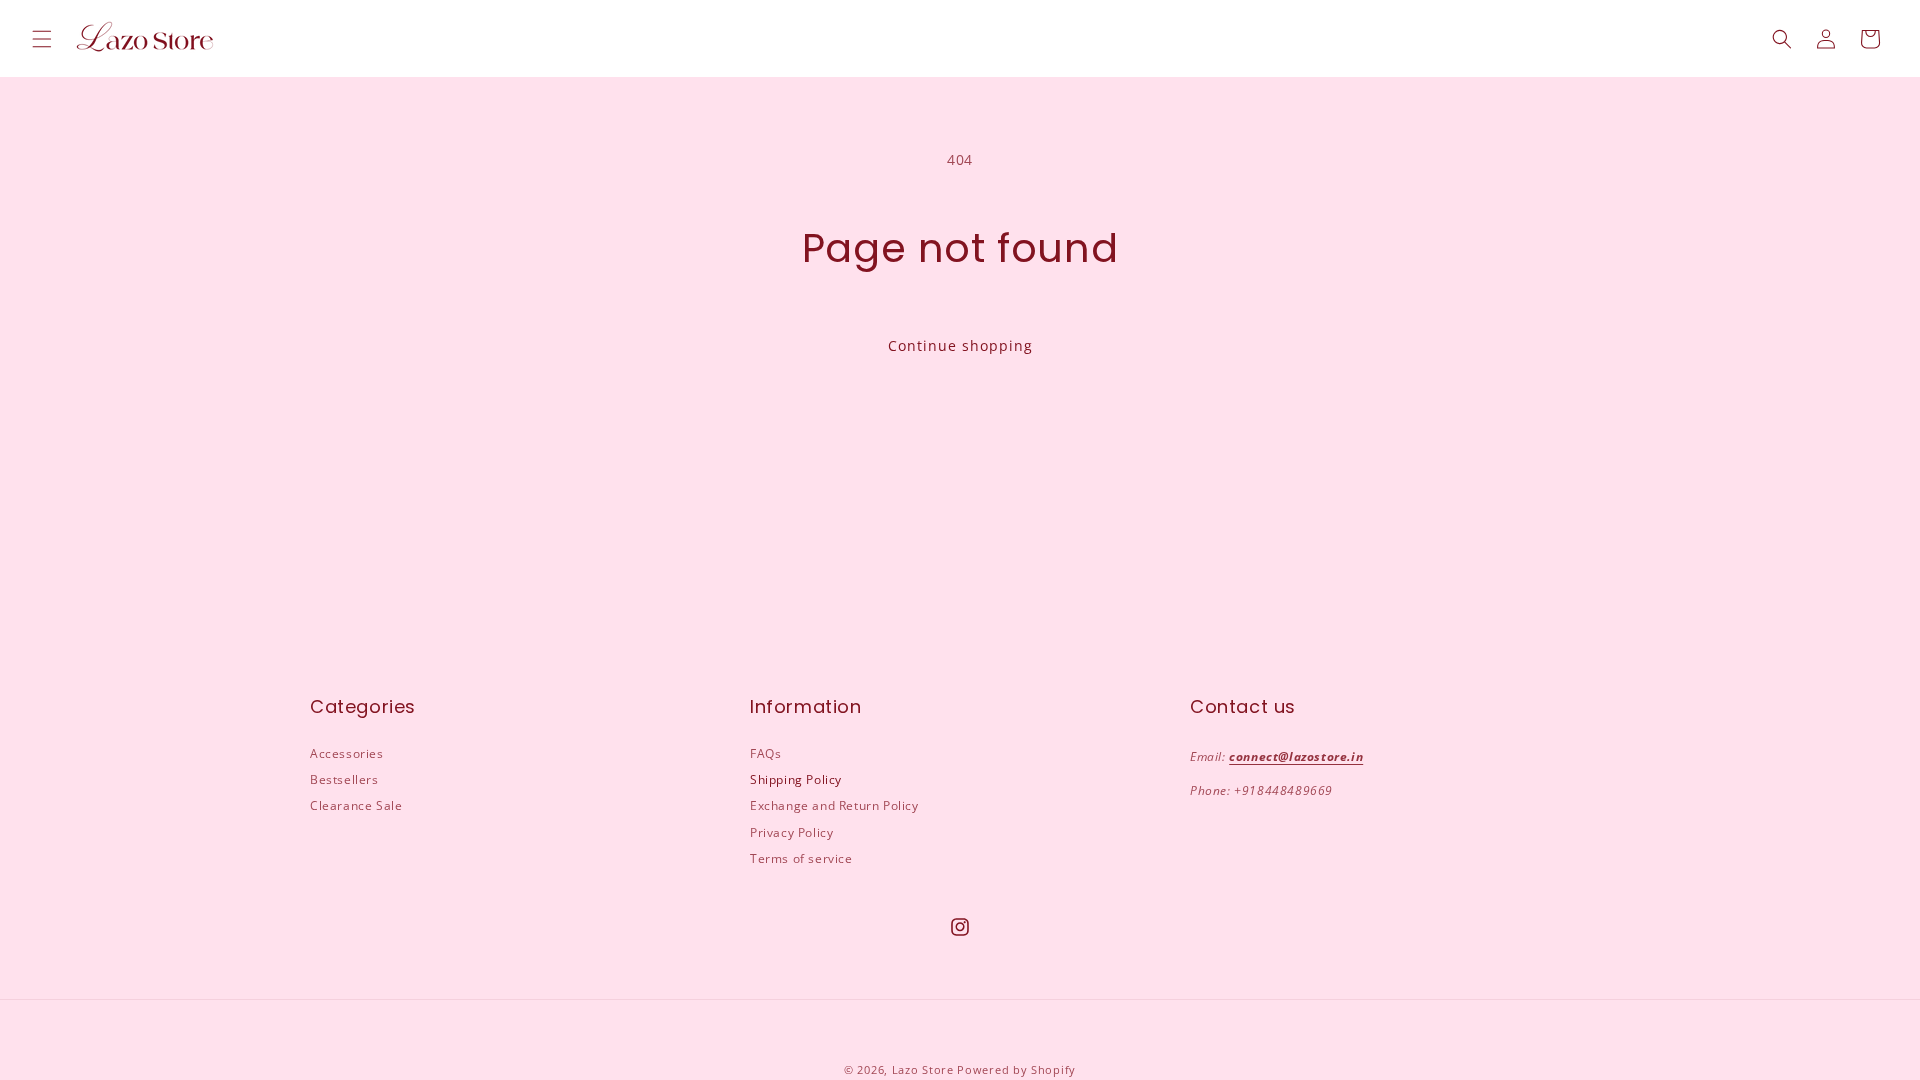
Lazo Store (923, 1069)
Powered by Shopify (1016, 1069)
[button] (42, 39)
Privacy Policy (791, 832)
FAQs (765, 753)
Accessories (347, 753)
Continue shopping (960, 345)
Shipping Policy (796, 779)
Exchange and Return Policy (834, 805)
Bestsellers (344, 779)
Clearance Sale (356, 805)
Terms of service (801, 858)
